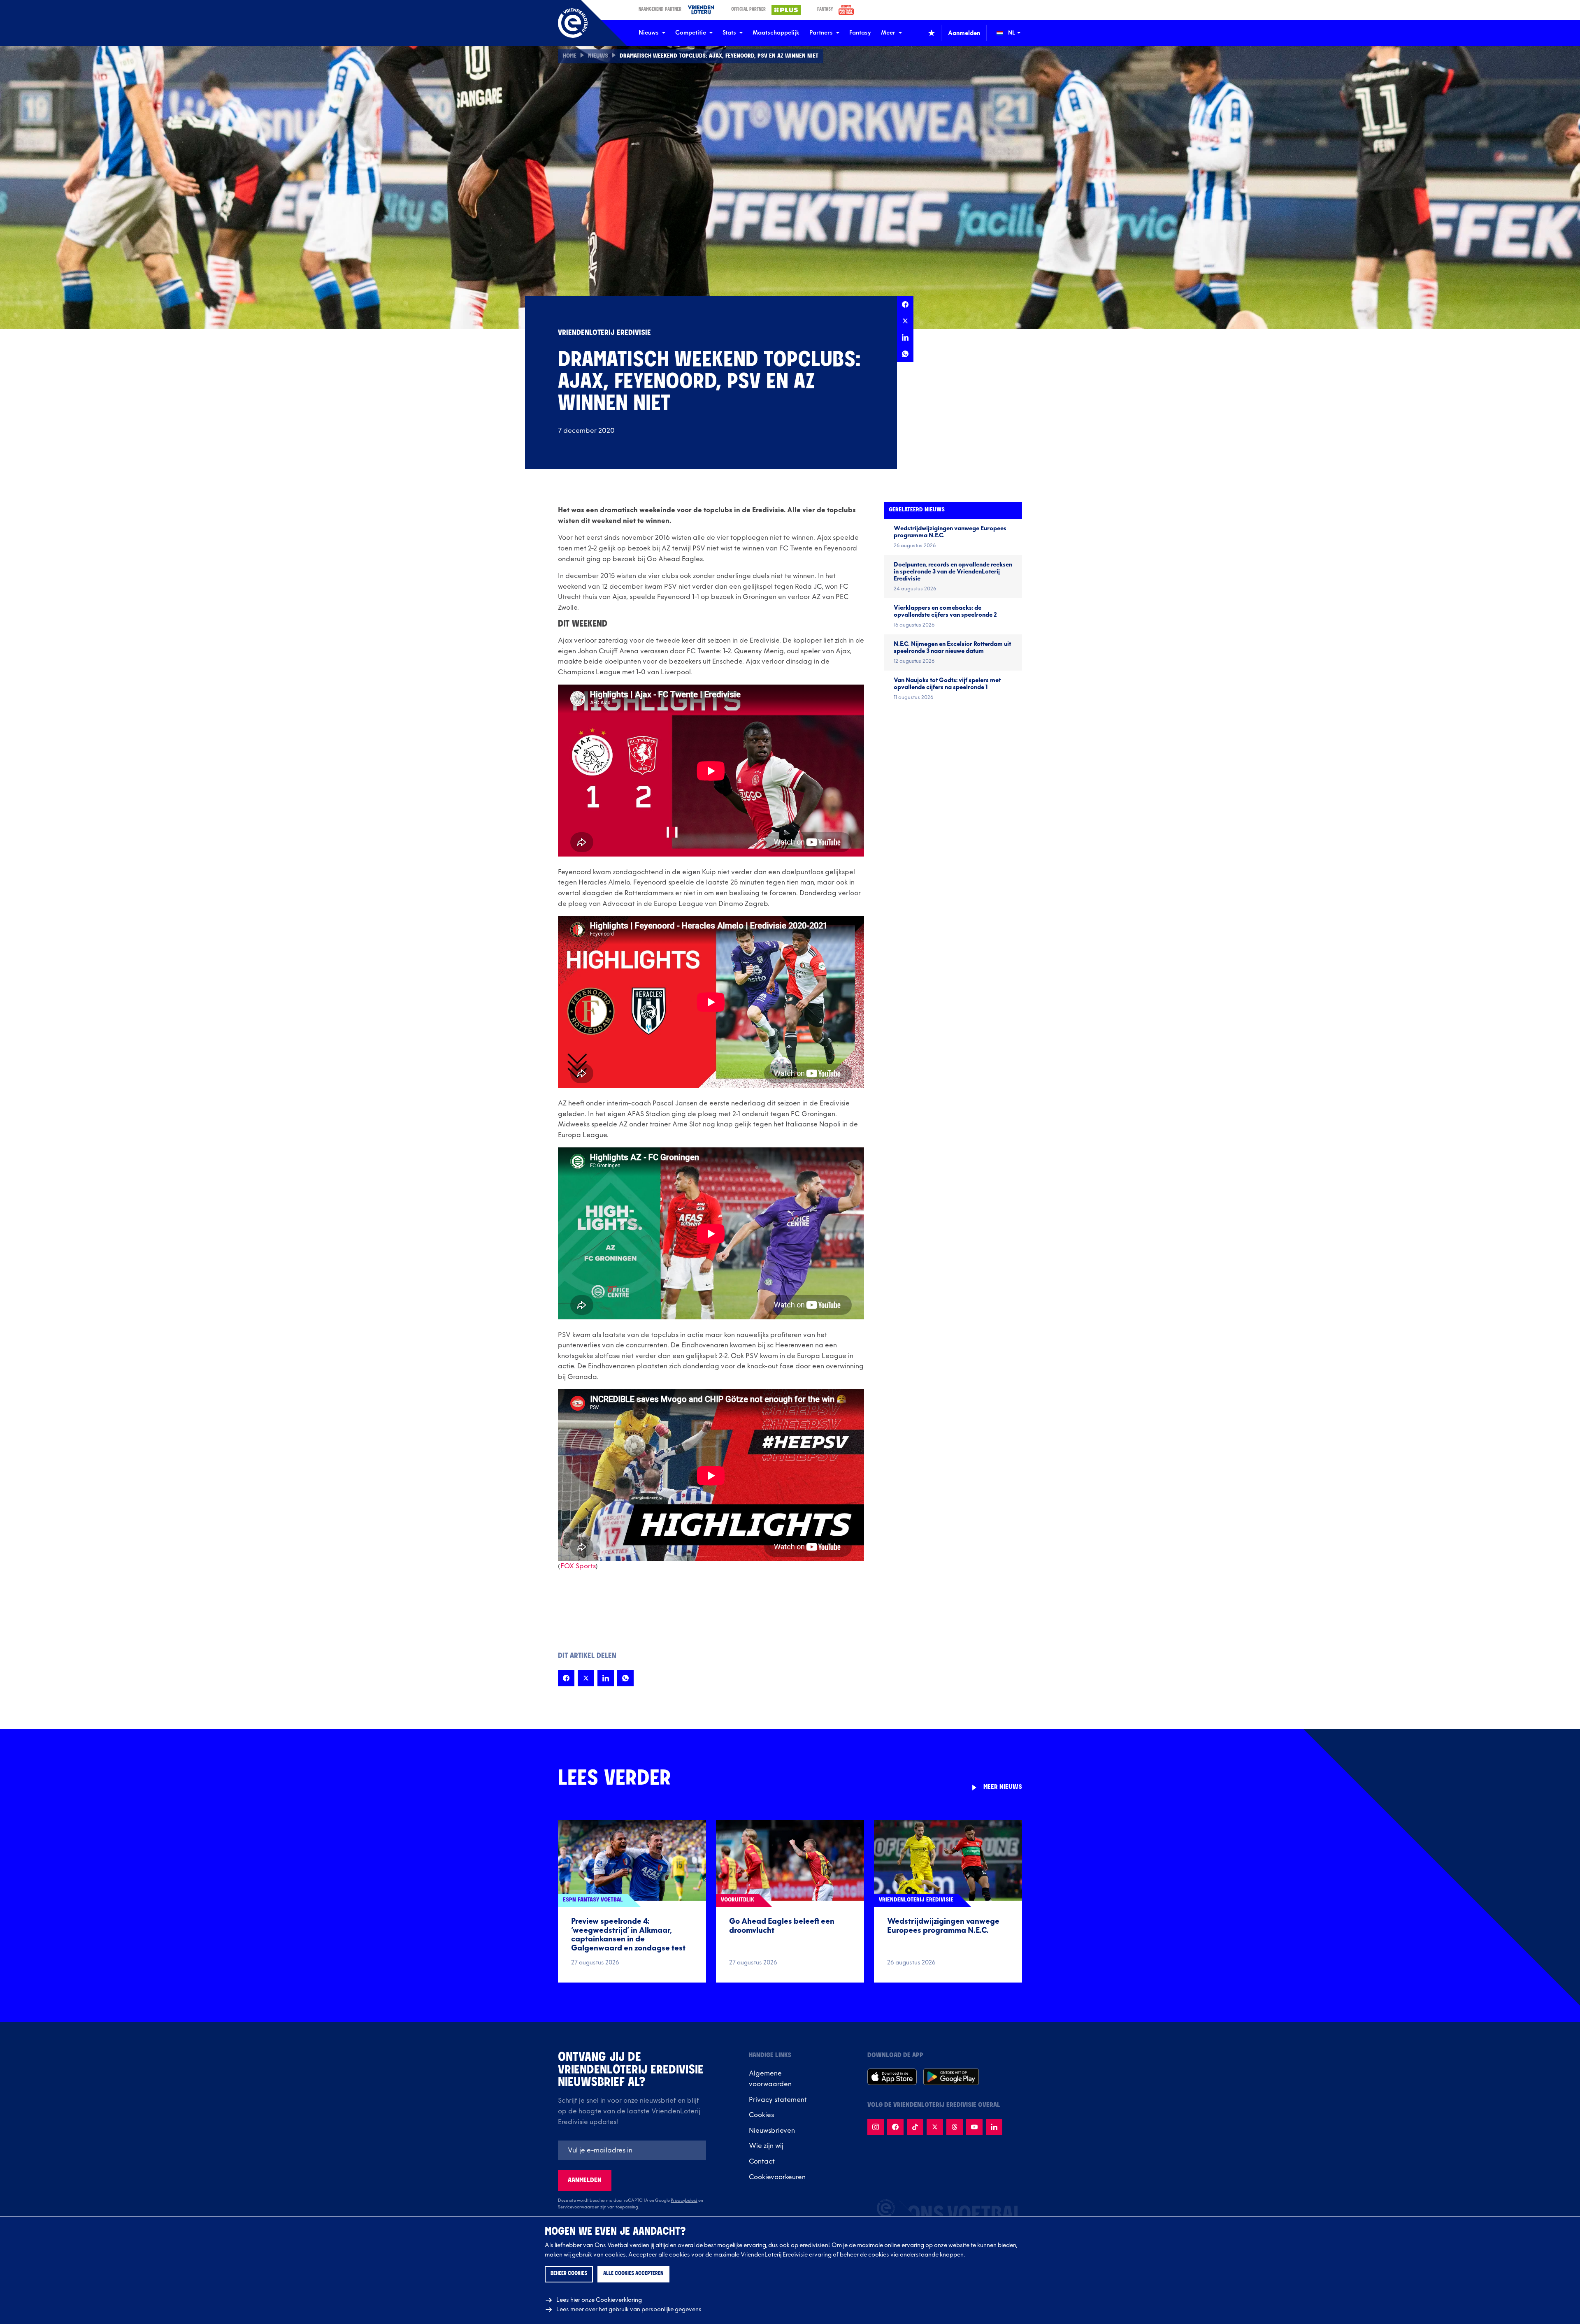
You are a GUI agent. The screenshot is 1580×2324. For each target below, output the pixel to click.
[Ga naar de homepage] (573, 23)
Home (570, 56)
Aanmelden (585, 2180)
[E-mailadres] (632, 2150)
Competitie (691, 33)
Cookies (761, 2115)
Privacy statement (778, 2100)
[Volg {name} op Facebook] (895, 2127)
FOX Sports (578, 1566)
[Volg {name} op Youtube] (974, 2127)
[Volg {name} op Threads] (955, 2127)
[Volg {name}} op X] (935, 2127)
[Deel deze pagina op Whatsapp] (905, 354)
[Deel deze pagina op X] (905, 321)
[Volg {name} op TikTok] (915, 2127)
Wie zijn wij (766, 2146)
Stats (729, 33)
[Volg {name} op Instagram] (876, 2127)
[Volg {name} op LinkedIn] (994, 2127)
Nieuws (649, 33)
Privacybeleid (684, 2201)
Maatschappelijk (776, 33)
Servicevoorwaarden (579, 2207)
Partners (821, 33)
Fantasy (860, 33)
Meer (888, 33)
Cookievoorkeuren (777, 2177)
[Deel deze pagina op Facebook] (905, 304)
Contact (762, 2161)
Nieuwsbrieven (772, 2131)
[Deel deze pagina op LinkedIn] (905, 337)
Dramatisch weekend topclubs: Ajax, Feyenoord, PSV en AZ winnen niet (719, 56)
